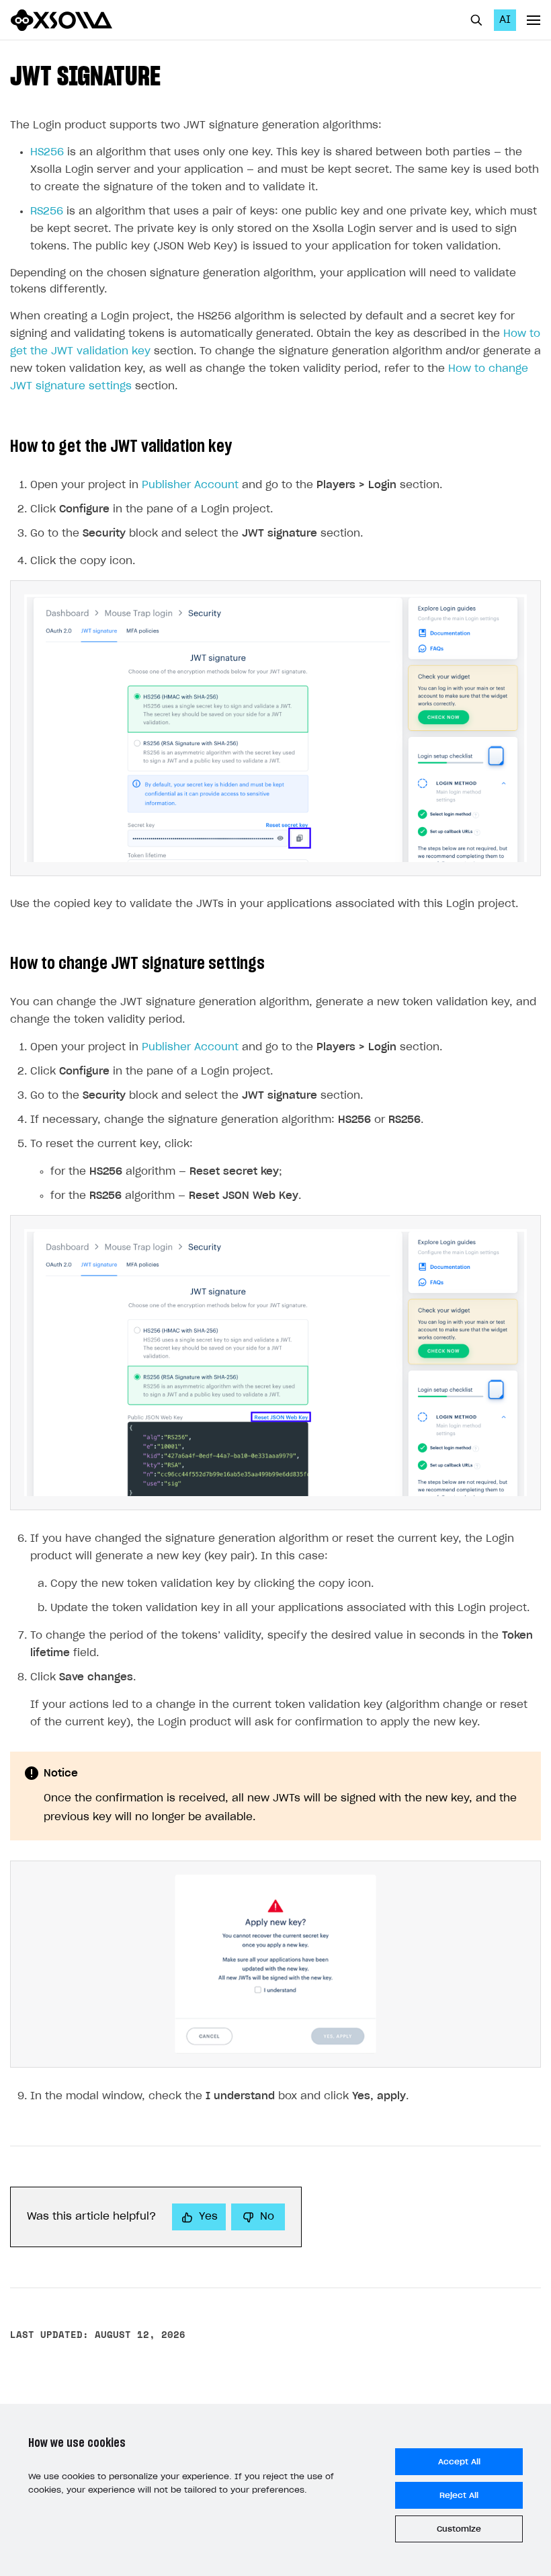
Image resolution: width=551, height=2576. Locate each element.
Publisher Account (190, 485)
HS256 (47, 152)
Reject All (459, 2495)
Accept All (459, 2462)
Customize (459, 2529)
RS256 (47, 211)
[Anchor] (174, 74)
